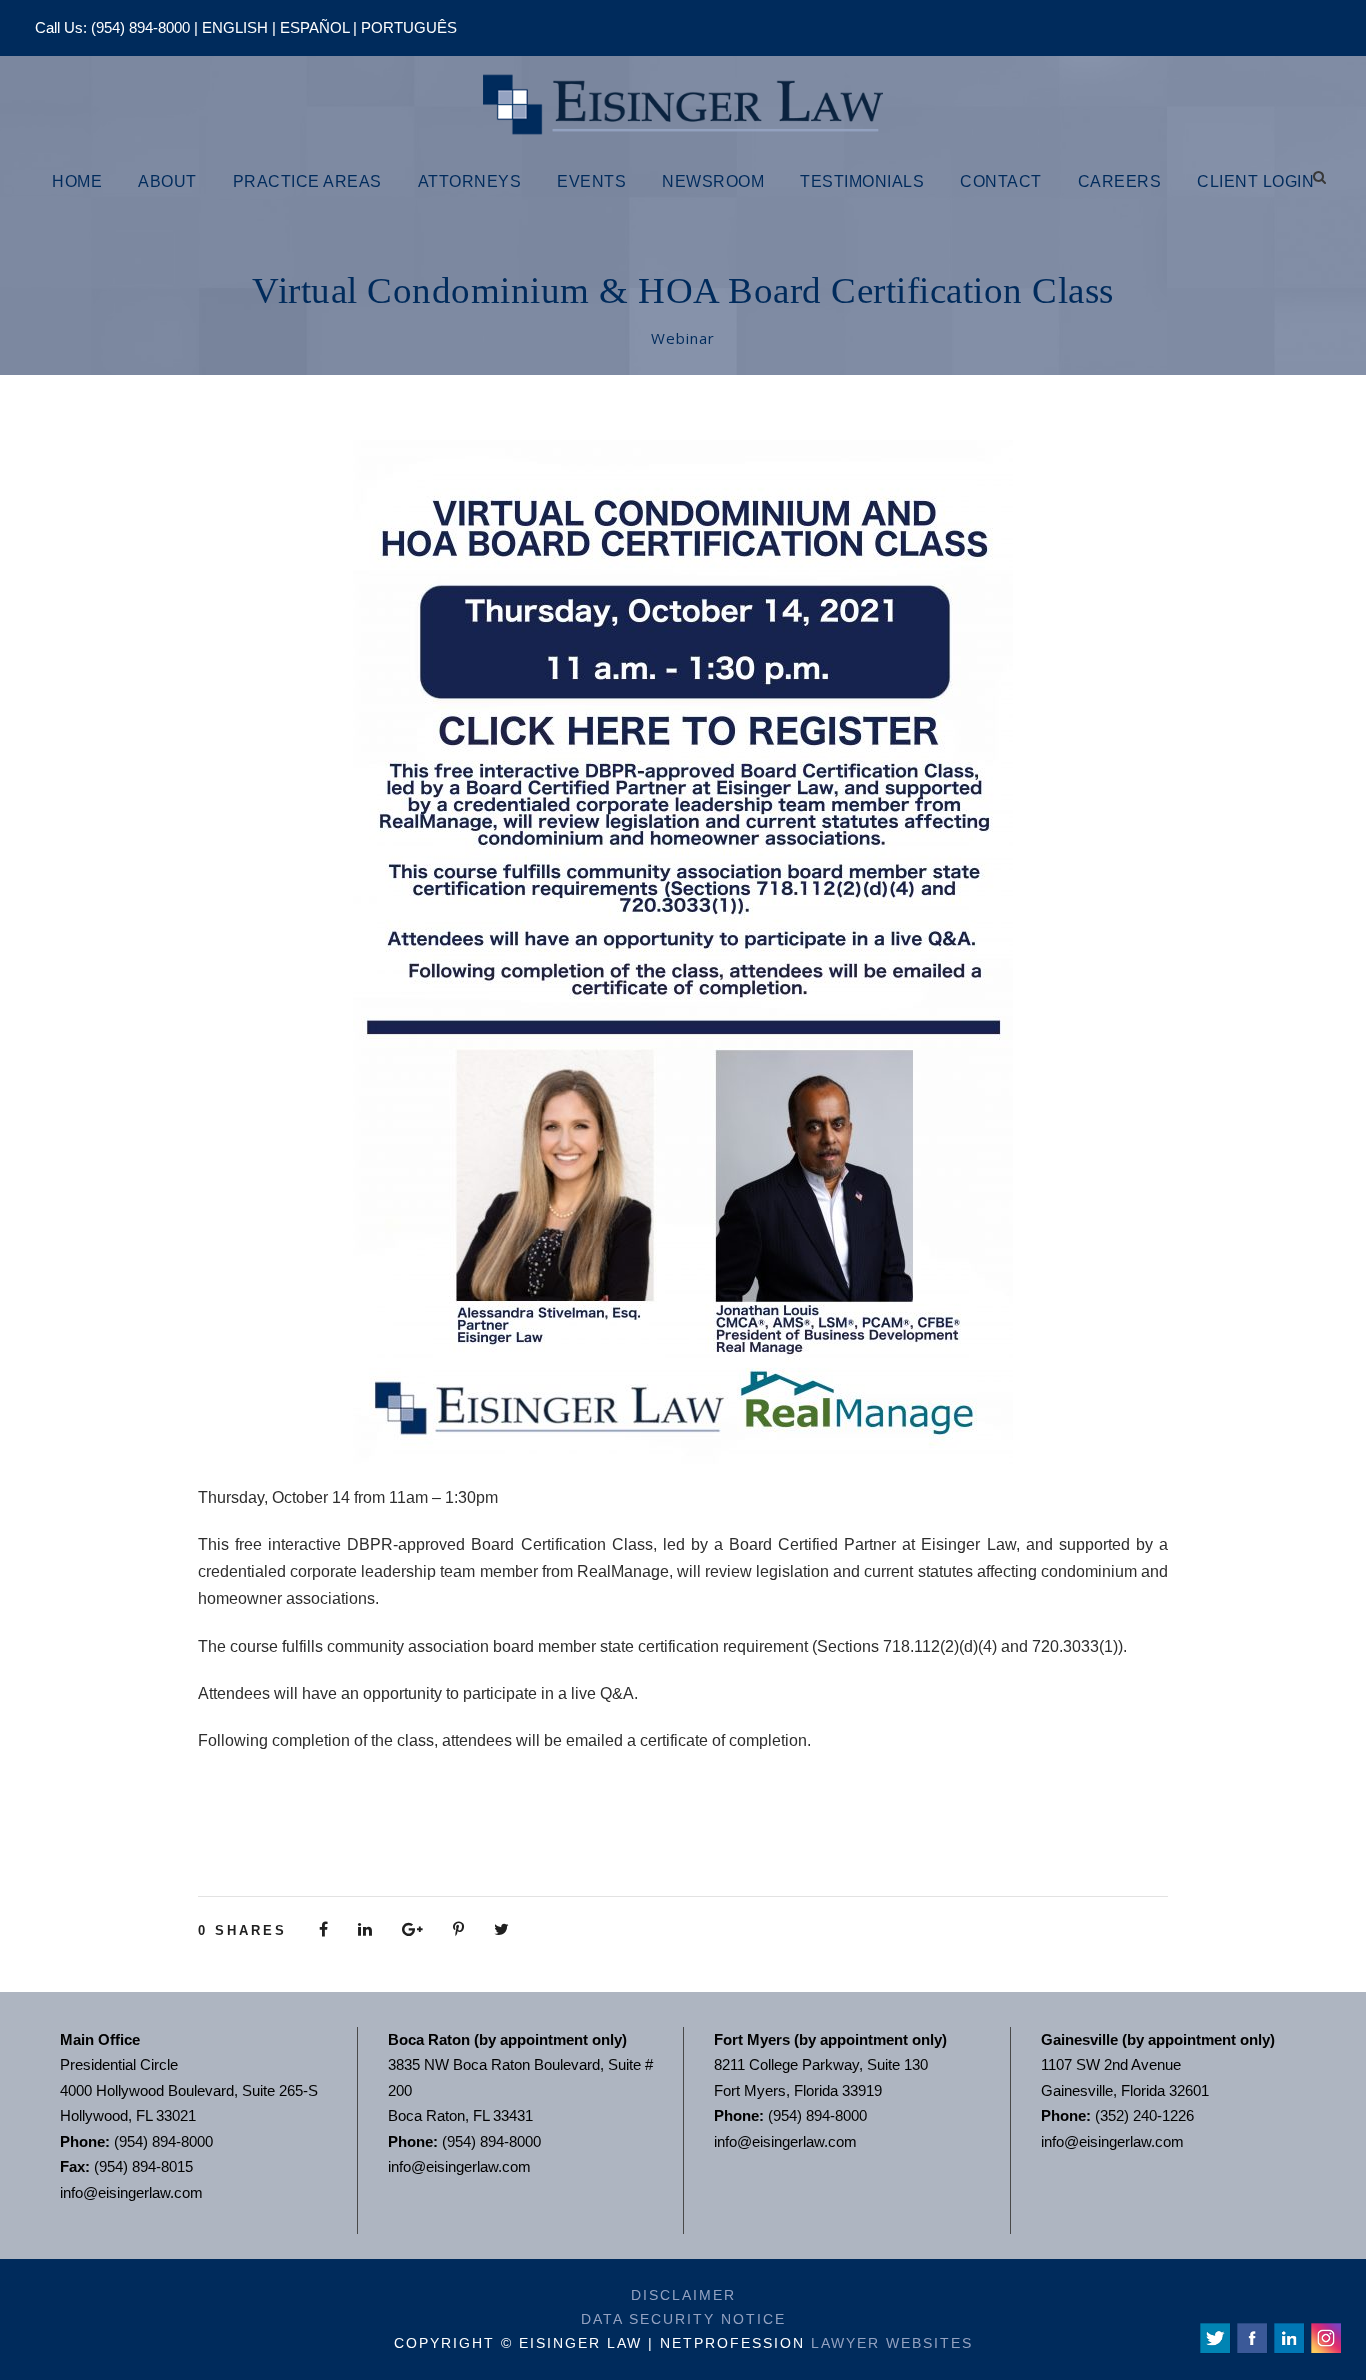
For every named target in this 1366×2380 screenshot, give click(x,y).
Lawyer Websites (892, 2343)
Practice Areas (307, 181)
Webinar (683, 338)
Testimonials (862, 181)
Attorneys (470, 181)
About (167, 181)
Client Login (1255, 181)
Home (77, 181)
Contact (1001, 181)
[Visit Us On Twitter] (1214, 2336)
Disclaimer (683, 2295)
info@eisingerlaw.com (131, 2192)
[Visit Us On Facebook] (1251, 2336)
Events (591, 181)
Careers (1120, 181)
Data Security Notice (683, 2319)
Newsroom (713, 181)
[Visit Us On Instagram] (1325, 2336)
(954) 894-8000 (140, 27)
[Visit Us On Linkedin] (1288, 2336)
